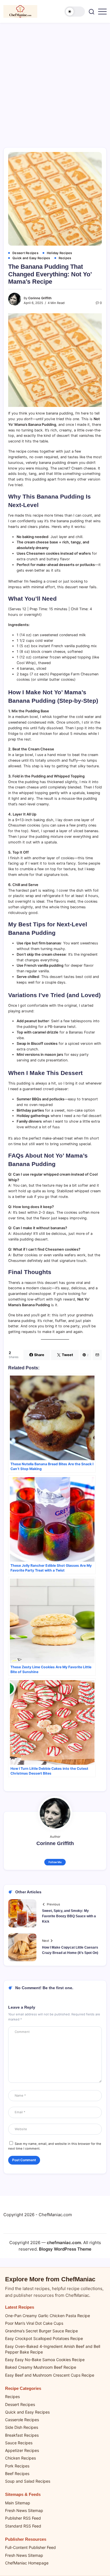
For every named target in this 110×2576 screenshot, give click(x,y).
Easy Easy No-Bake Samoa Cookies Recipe (45, 2360)
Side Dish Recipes (22, 2427)
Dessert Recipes (20, 2404)
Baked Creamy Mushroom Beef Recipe (41, 2367)
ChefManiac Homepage (27, 2563)
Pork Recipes (17, 2466)
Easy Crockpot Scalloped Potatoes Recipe (44, 2338)
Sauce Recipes (19, 2443)
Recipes (12, 2397)
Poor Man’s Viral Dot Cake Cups (34, 2323)
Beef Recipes (17, 2473)
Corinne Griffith (40, 298)
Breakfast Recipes (22, 2435)
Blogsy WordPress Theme (65, 2249)
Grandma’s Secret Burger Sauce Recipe (41, 2331)
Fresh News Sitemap (24, 2510)
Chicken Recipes (20, 2458)
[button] (75, 12)
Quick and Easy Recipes (27, 2412)
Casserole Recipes (22, 2420)
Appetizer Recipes (22, 2450)
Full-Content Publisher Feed (30, 2547)
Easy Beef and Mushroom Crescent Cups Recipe (50, 2375)
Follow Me (55, 1862)
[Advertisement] (55, 81)
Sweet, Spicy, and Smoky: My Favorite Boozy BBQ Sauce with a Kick (69, 1916)
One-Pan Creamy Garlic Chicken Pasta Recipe (48, 2316)
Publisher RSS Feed (23, 2518)
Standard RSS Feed (23, 2526)
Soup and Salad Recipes (28, 2481)
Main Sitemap (18, 2503)
